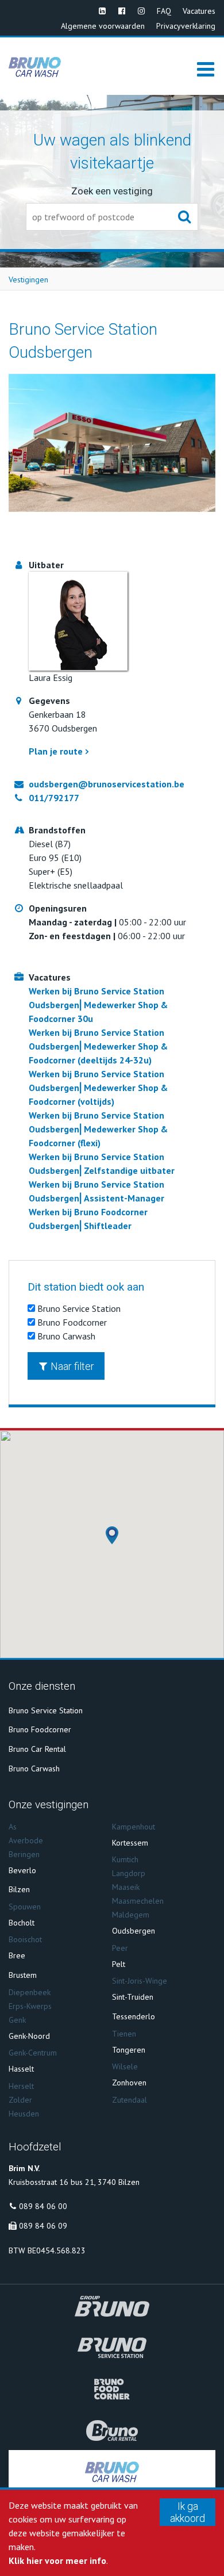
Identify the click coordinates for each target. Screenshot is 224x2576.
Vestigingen (28, 280)
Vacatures (199, 11)
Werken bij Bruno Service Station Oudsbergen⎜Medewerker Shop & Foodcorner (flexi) (98, 1129)
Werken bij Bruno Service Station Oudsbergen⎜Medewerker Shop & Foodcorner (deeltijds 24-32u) (98, 1046)
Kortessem (130, 1843)
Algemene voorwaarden (103, 26)
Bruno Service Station (78, 1308)
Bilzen (19, 1889)
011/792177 (54, 798)
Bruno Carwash (65, 1336)
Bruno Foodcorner (71, 1322)
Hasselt (21, 2069)
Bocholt (22, 1923)
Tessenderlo (134, 2016)
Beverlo (22, 1870)
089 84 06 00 (43, 2206)
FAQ (164, 11)
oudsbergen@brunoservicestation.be (107, 784)
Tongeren (129, 2050)
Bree (17, 1955)
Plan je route (56, 751)
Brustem (23, 1975)
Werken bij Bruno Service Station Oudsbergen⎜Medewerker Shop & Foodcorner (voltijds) (98, 1088)
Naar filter (72, 1366)
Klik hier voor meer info (57, 2560)
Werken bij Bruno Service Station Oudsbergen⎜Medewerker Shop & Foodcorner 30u (98, 1005)
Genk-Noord (29, 2036)
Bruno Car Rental (37, 1749)
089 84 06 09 (43, 2226)
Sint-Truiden (133, 1997)
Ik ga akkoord (188, 2512)
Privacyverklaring (186, 26)
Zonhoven (129, 2083)
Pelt (119, 1964)
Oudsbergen (134, 1931)
